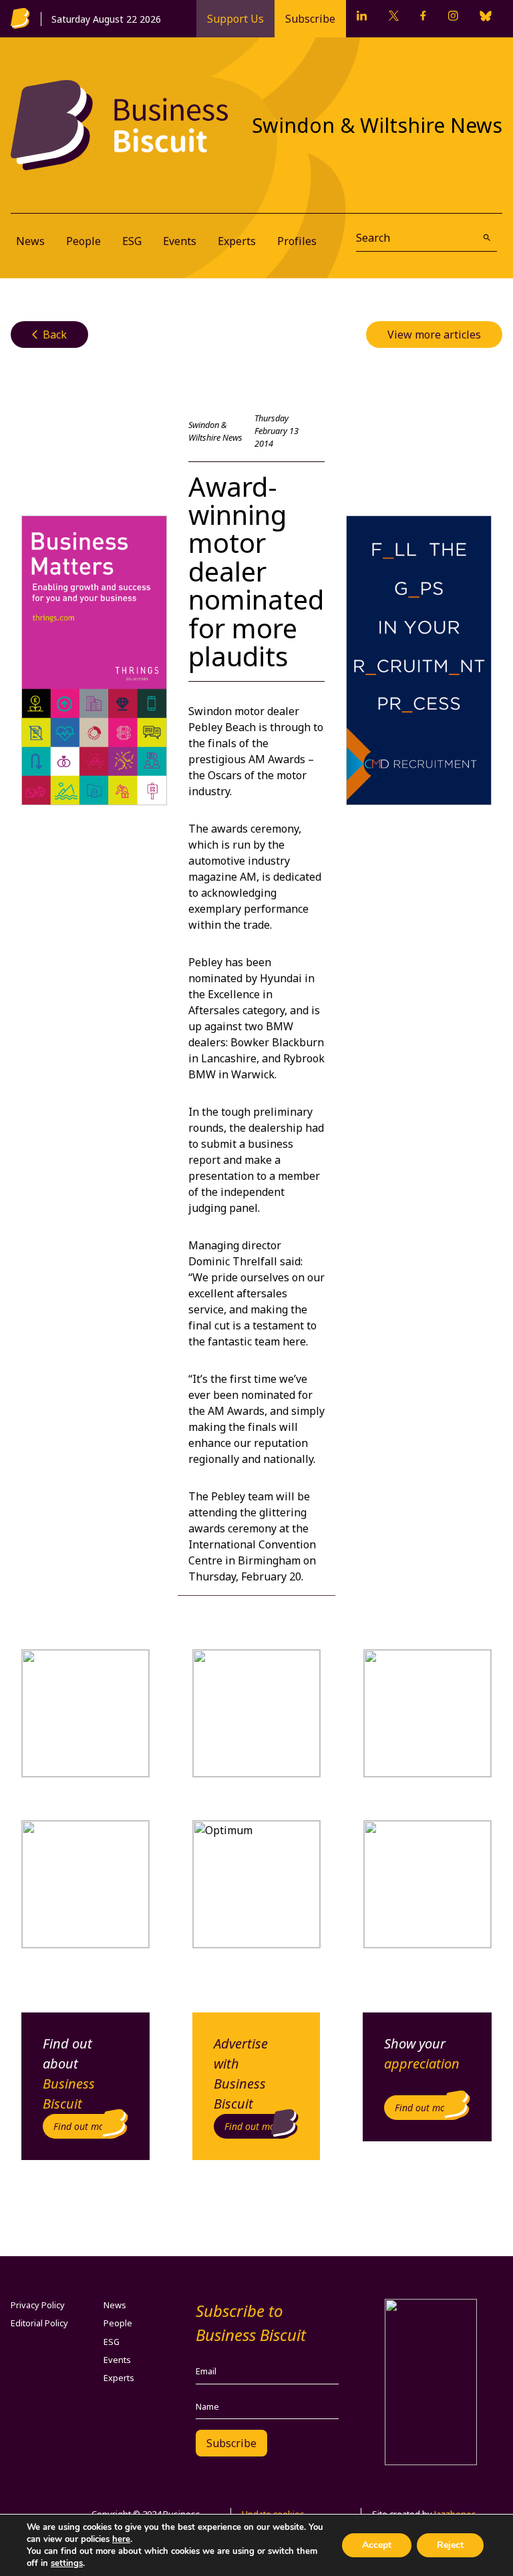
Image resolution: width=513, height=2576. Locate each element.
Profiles (297, 241)
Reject (450, 2545)
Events (180, 241)
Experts (237, 241)
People (83, 241)
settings (67, 2563)
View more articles (434, 335)
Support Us (235, 19)
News (30, 241)
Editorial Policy (39, 2323)
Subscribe (310, 19)
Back (49, 335)
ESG (132, 241)
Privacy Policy (38, 2305)
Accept (377, 2545)
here (121, 2539)
